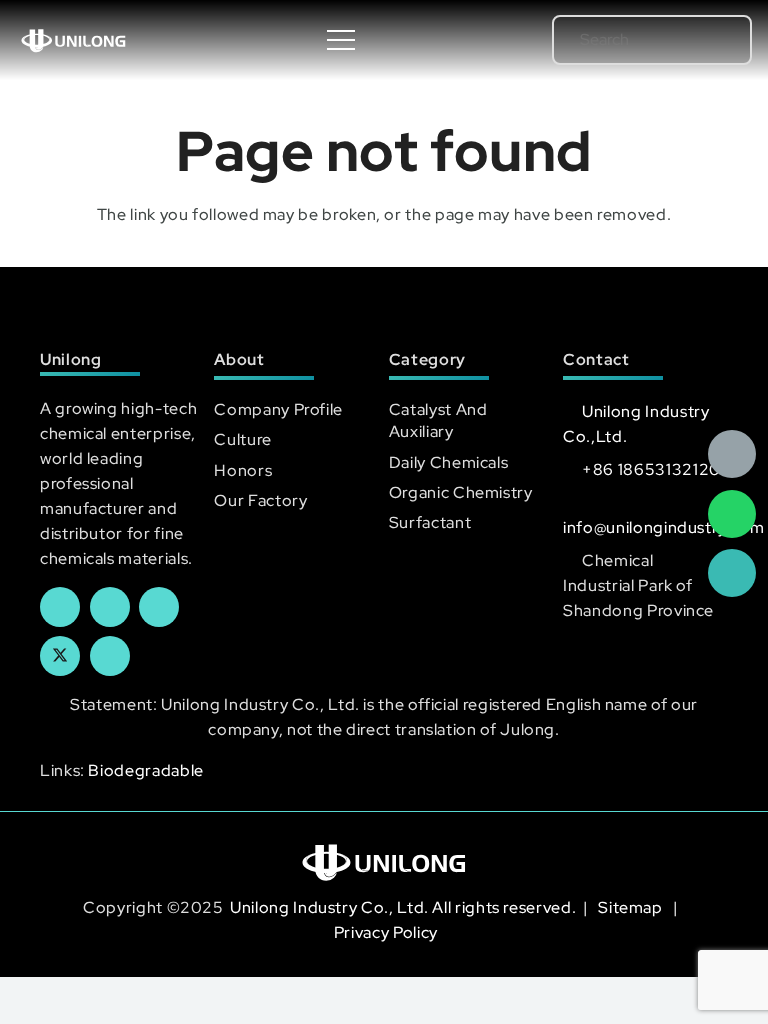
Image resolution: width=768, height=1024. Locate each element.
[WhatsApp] (732, 514)
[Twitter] (60, 656)
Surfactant (430, 522)
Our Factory (260, 500)
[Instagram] (110, 656)
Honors (243, 470)
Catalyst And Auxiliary (438, 420)
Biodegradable (145, 770)
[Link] (73, 40)
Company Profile (278, 409)
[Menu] (342, 40)
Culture (242, 439)
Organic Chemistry (461, 492)
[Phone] (732, 573)
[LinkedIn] (110, 607)
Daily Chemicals (449, 462)
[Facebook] (60, 607)
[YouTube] (159, 607)
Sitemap (632, 907)
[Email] (732, 454)
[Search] (708, 40)
